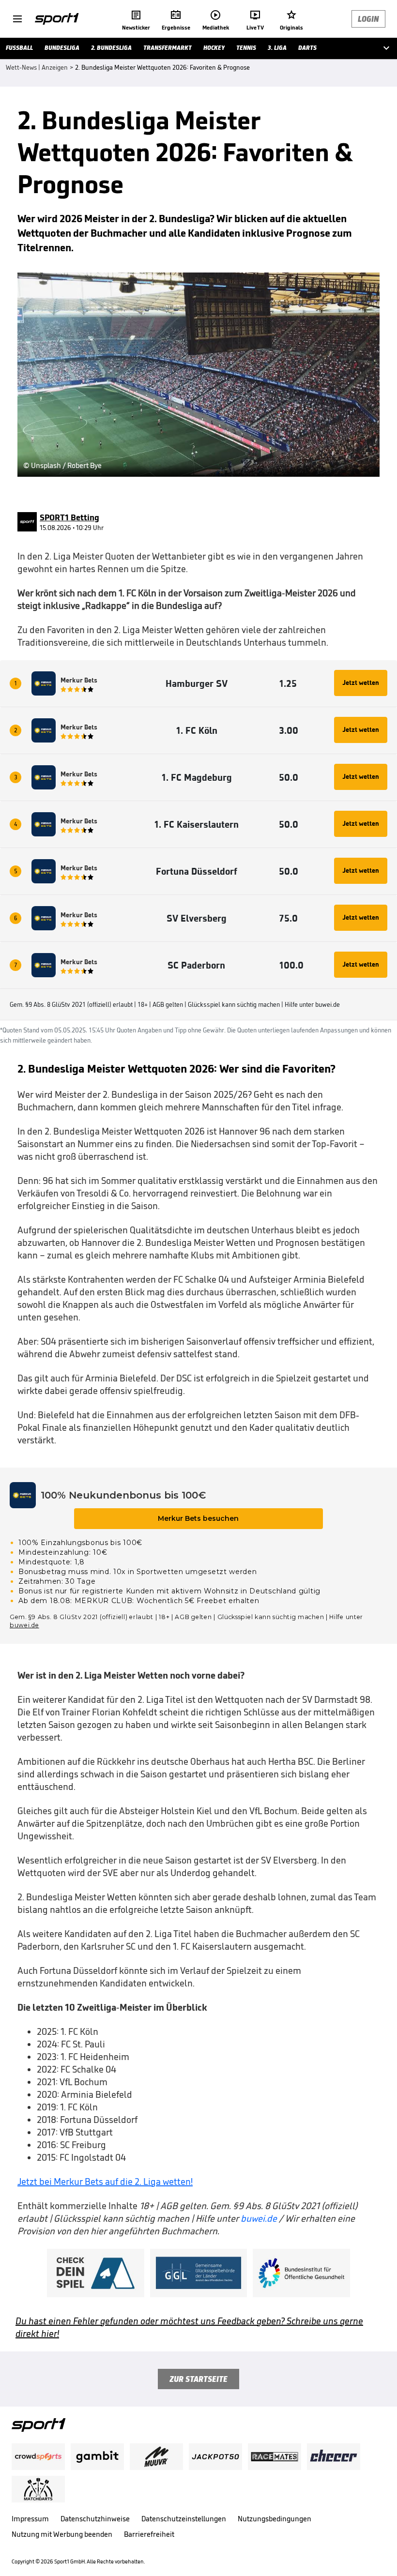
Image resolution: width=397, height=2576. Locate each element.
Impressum (30, 2519)
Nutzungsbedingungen (275, 2519)
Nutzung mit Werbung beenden (62, 2534)
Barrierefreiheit (149, 2534)
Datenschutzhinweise (95, 2519)
